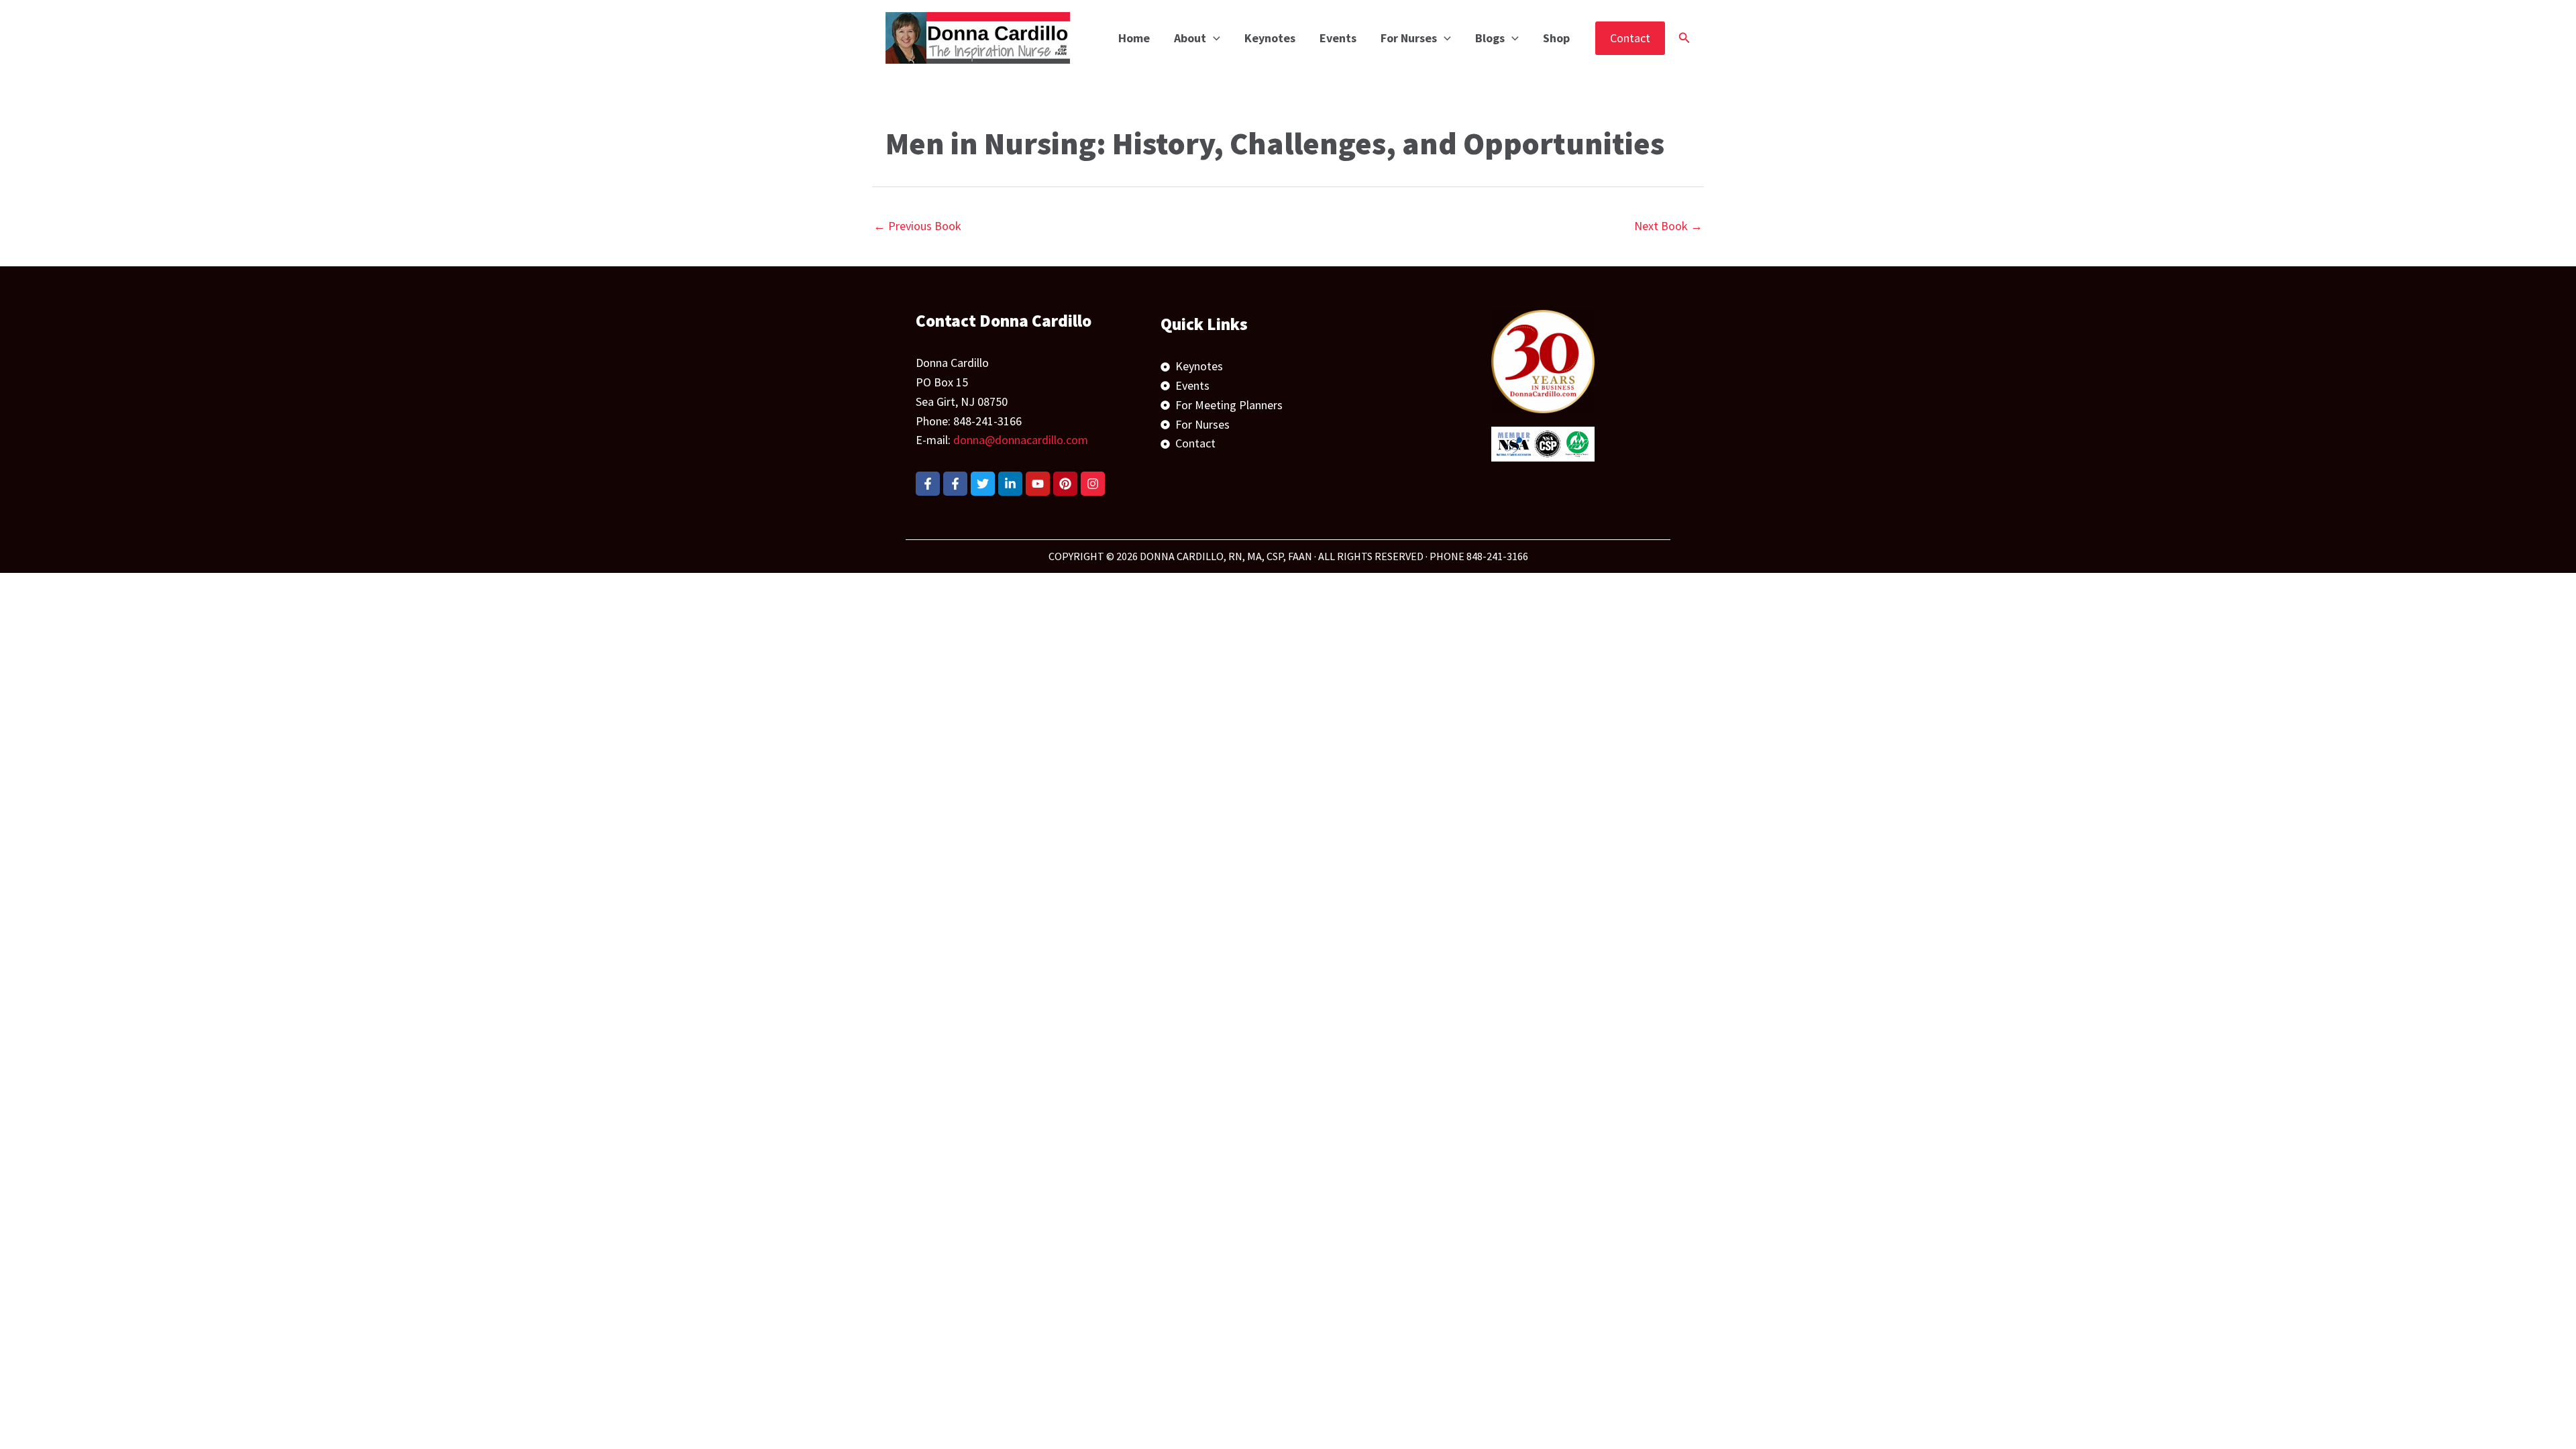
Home (1134, 38)
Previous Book (917, 226)
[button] (1213, 38)
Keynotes (1270, 38)
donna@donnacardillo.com (1021, 440)
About (1190, 38)
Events (1338, 38)
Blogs (1490, 38)
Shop (1556, 38)
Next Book (1668, 226)
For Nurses (1409, 38)
